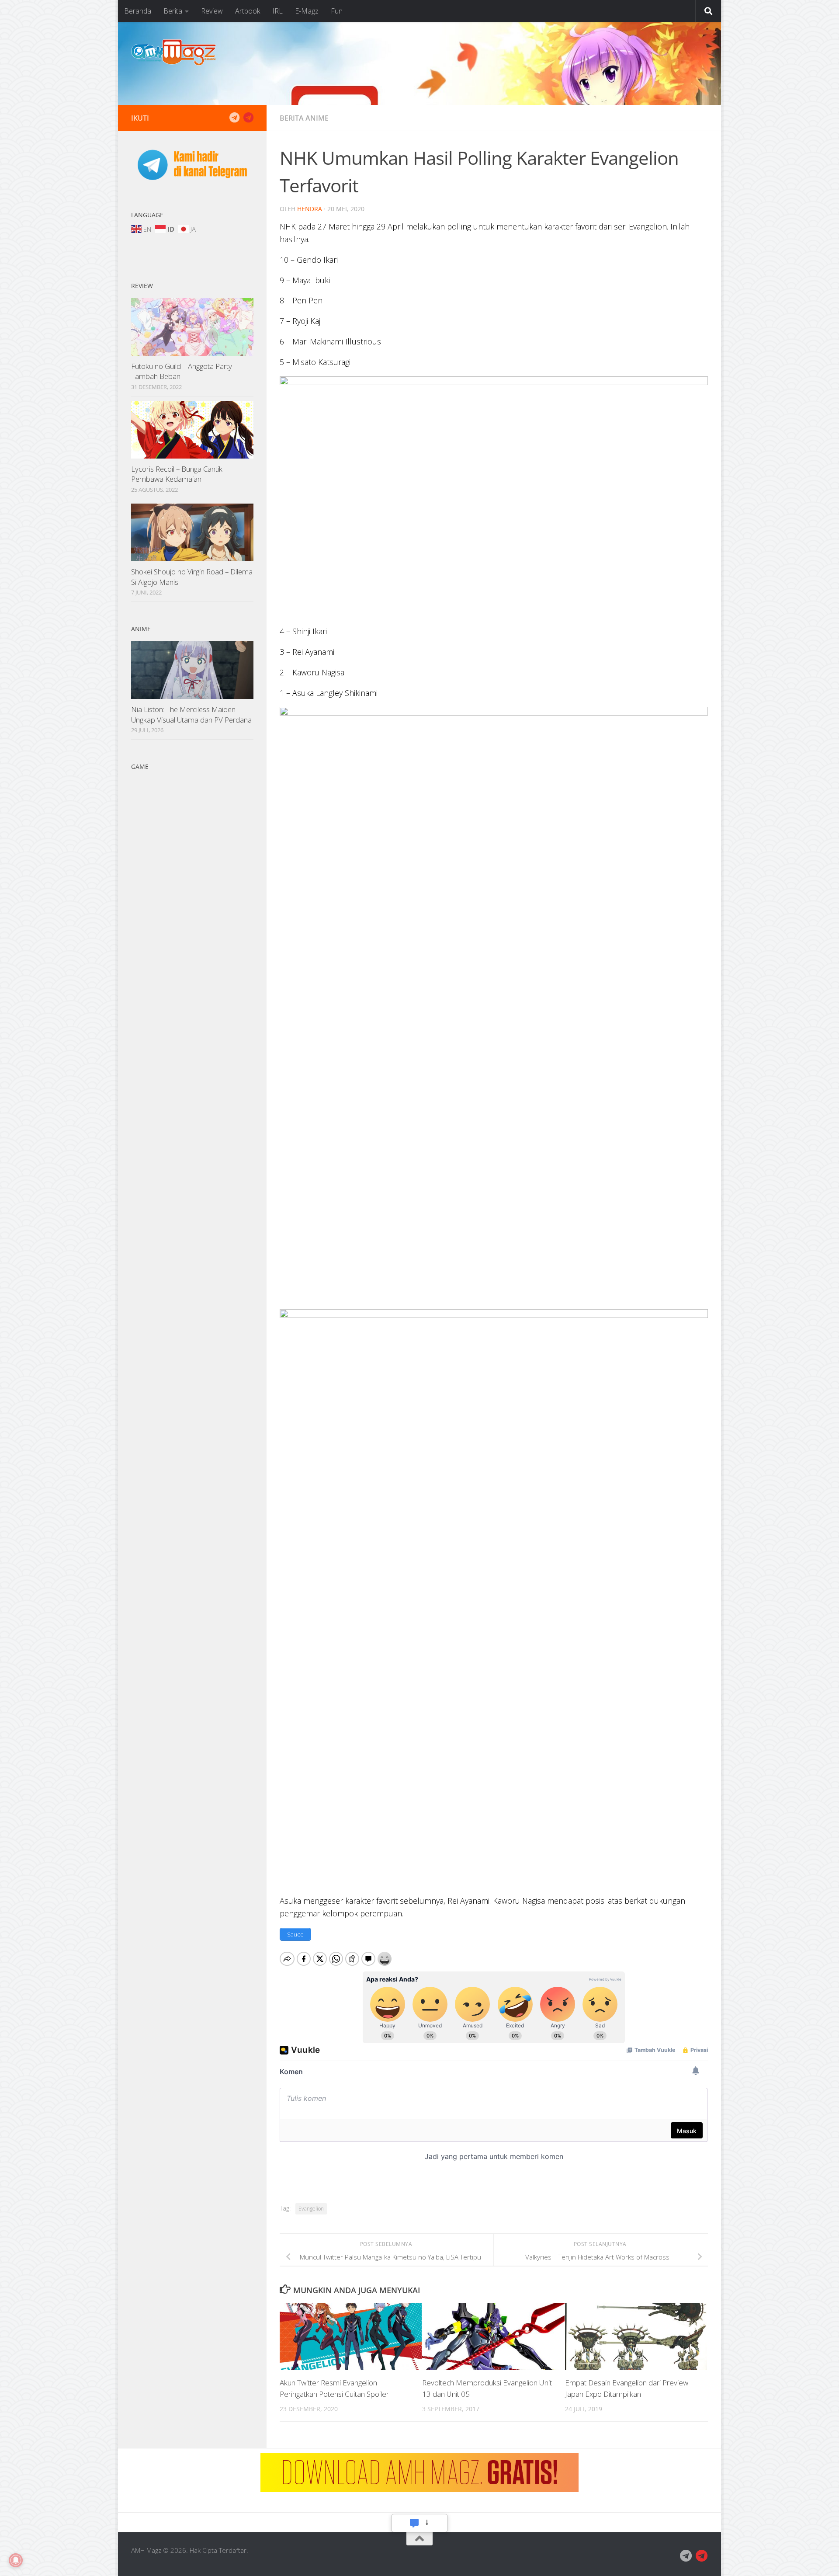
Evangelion (311, 2209)
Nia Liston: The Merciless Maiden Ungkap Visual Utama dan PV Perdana (191, 714)
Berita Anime (304, 118)
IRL (277, 11)
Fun (337, 11)
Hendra (310, 209)
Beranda (138, 11)
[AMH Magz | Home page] (173, 52)
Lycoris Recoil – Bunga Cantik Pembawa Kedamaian (177, 474)
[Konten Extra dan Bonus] (234, 118)
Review (212, 11)
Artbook (248, 11)
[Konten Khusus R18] (248, 118)
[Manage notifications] (16, 2560)
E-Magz (307, 11)
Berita (173, 11)
